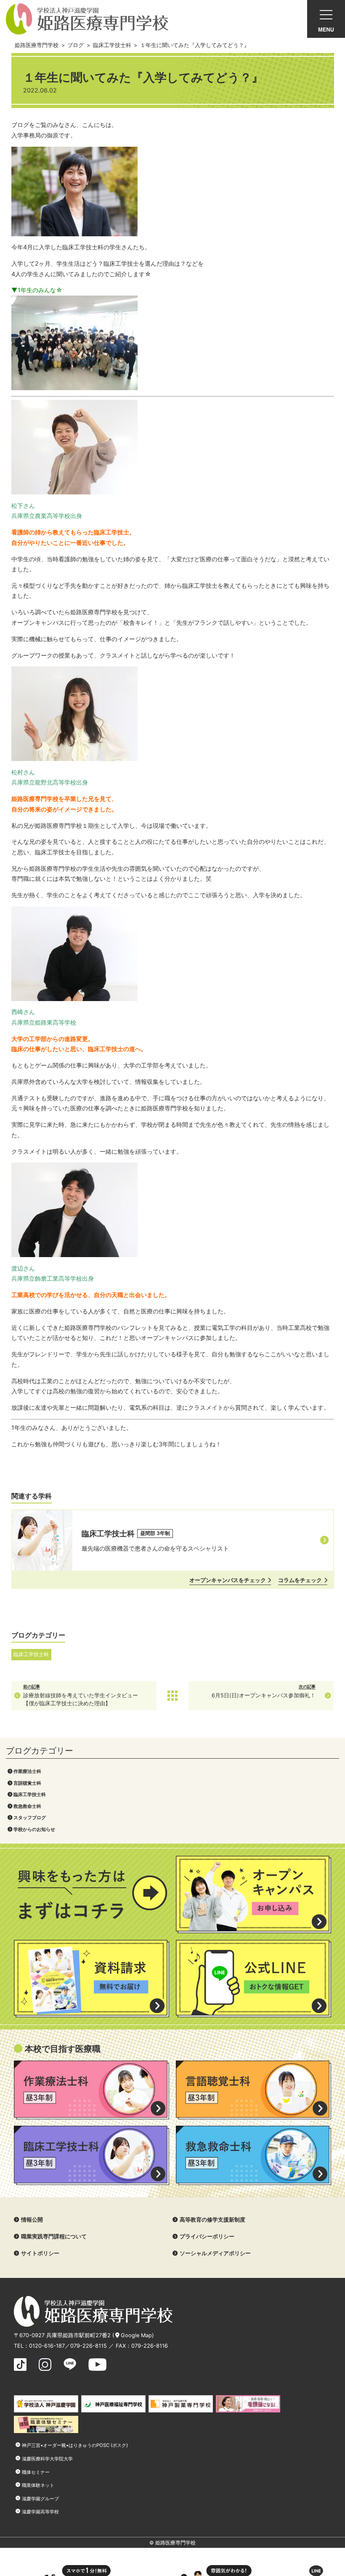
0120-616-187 (47, 2346)
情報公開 (32, 2220)
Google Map (136, 2335)
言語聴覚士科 (27, 1783)
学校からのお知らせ (34, 1829)
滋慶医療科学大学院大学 (47, 2459)
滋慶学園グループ (40, 2499)
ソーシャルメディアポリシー (215, 2253)
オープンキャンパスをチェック (228, 1580)
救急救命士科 (27, 1806)
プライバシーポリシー (207, 2236)
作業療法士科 (27, 1771)
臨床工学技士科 (30, 1794)
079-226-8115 (89, 2346)
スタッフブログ (30, 1818)
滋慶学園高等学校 (40, 2512)
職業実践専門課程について (54, 2236)
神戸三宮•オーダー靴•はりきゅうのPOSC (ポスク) (75, 2445)
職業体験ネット (38, 2485)
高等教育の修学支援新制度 (212, 2220)
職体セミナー (36, 2472)
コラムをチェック (300, 1580)
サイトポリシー (40, 2253)
